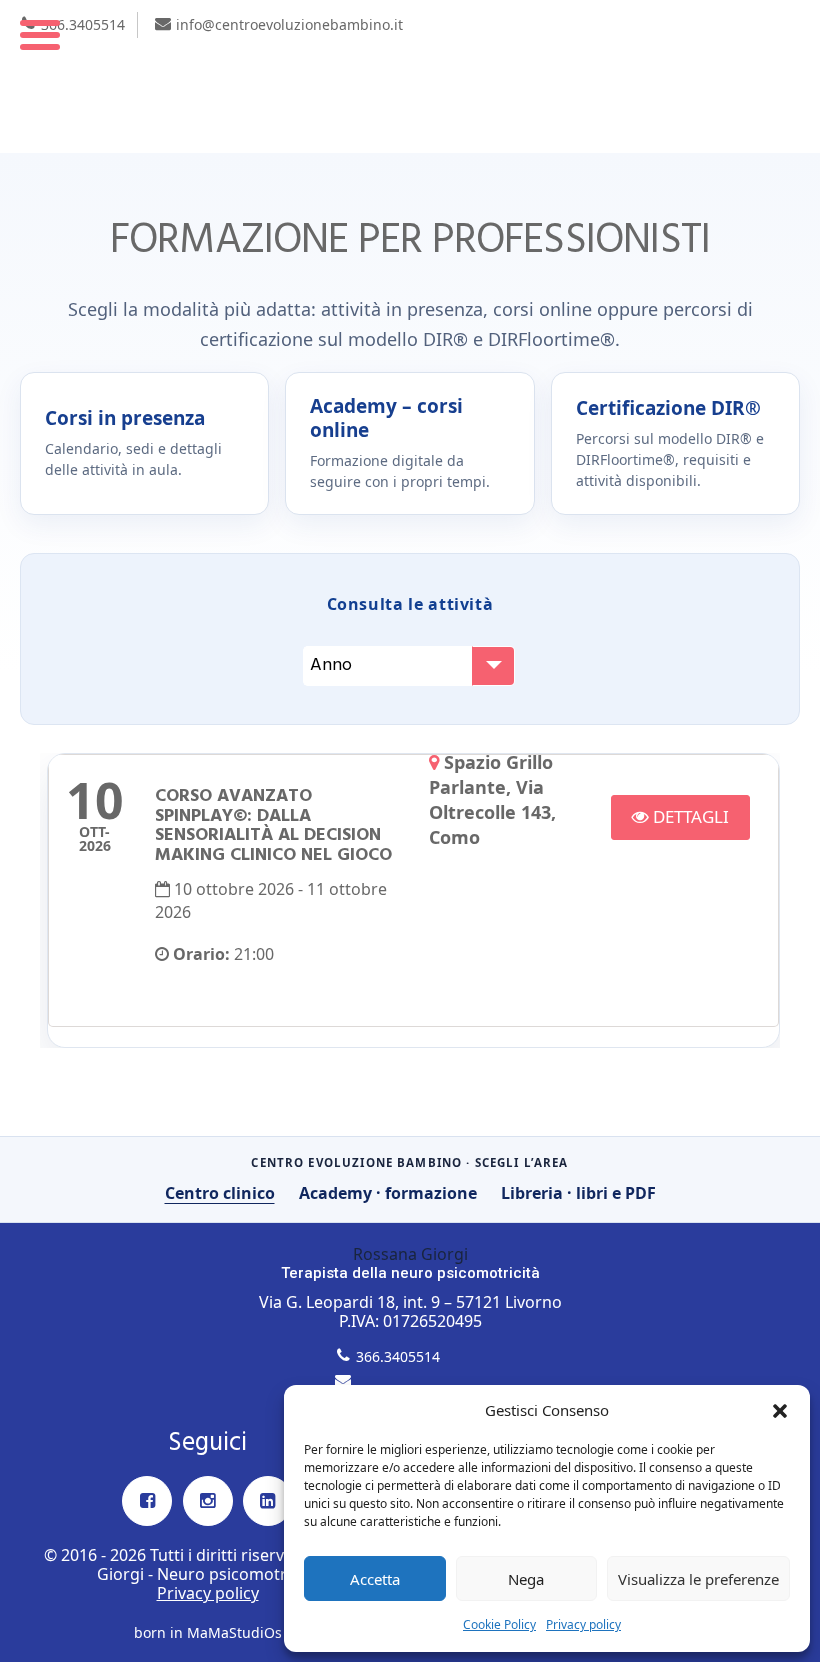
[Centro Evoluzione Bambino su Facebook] (147, 1501)
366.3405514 (83, 24)
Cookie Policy (499, 1624)
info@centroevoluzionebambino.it (289, 24)
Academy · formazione (388, 1193)
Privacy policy (583, 1624)
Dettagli (689, 816)
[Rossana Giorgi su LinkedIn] (268, 1501)
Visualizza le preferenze (698, 1579)
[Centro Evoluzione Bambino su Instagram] (208, 1501)
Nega (526, 1579)
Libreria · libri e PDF (578, 1193)
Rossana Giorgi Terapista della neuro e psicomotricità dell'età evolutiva (410, 76)
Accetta (375, 1579)
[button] (780, 1411)
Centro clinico (220, 1193)
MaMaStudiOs (234, 1632)
